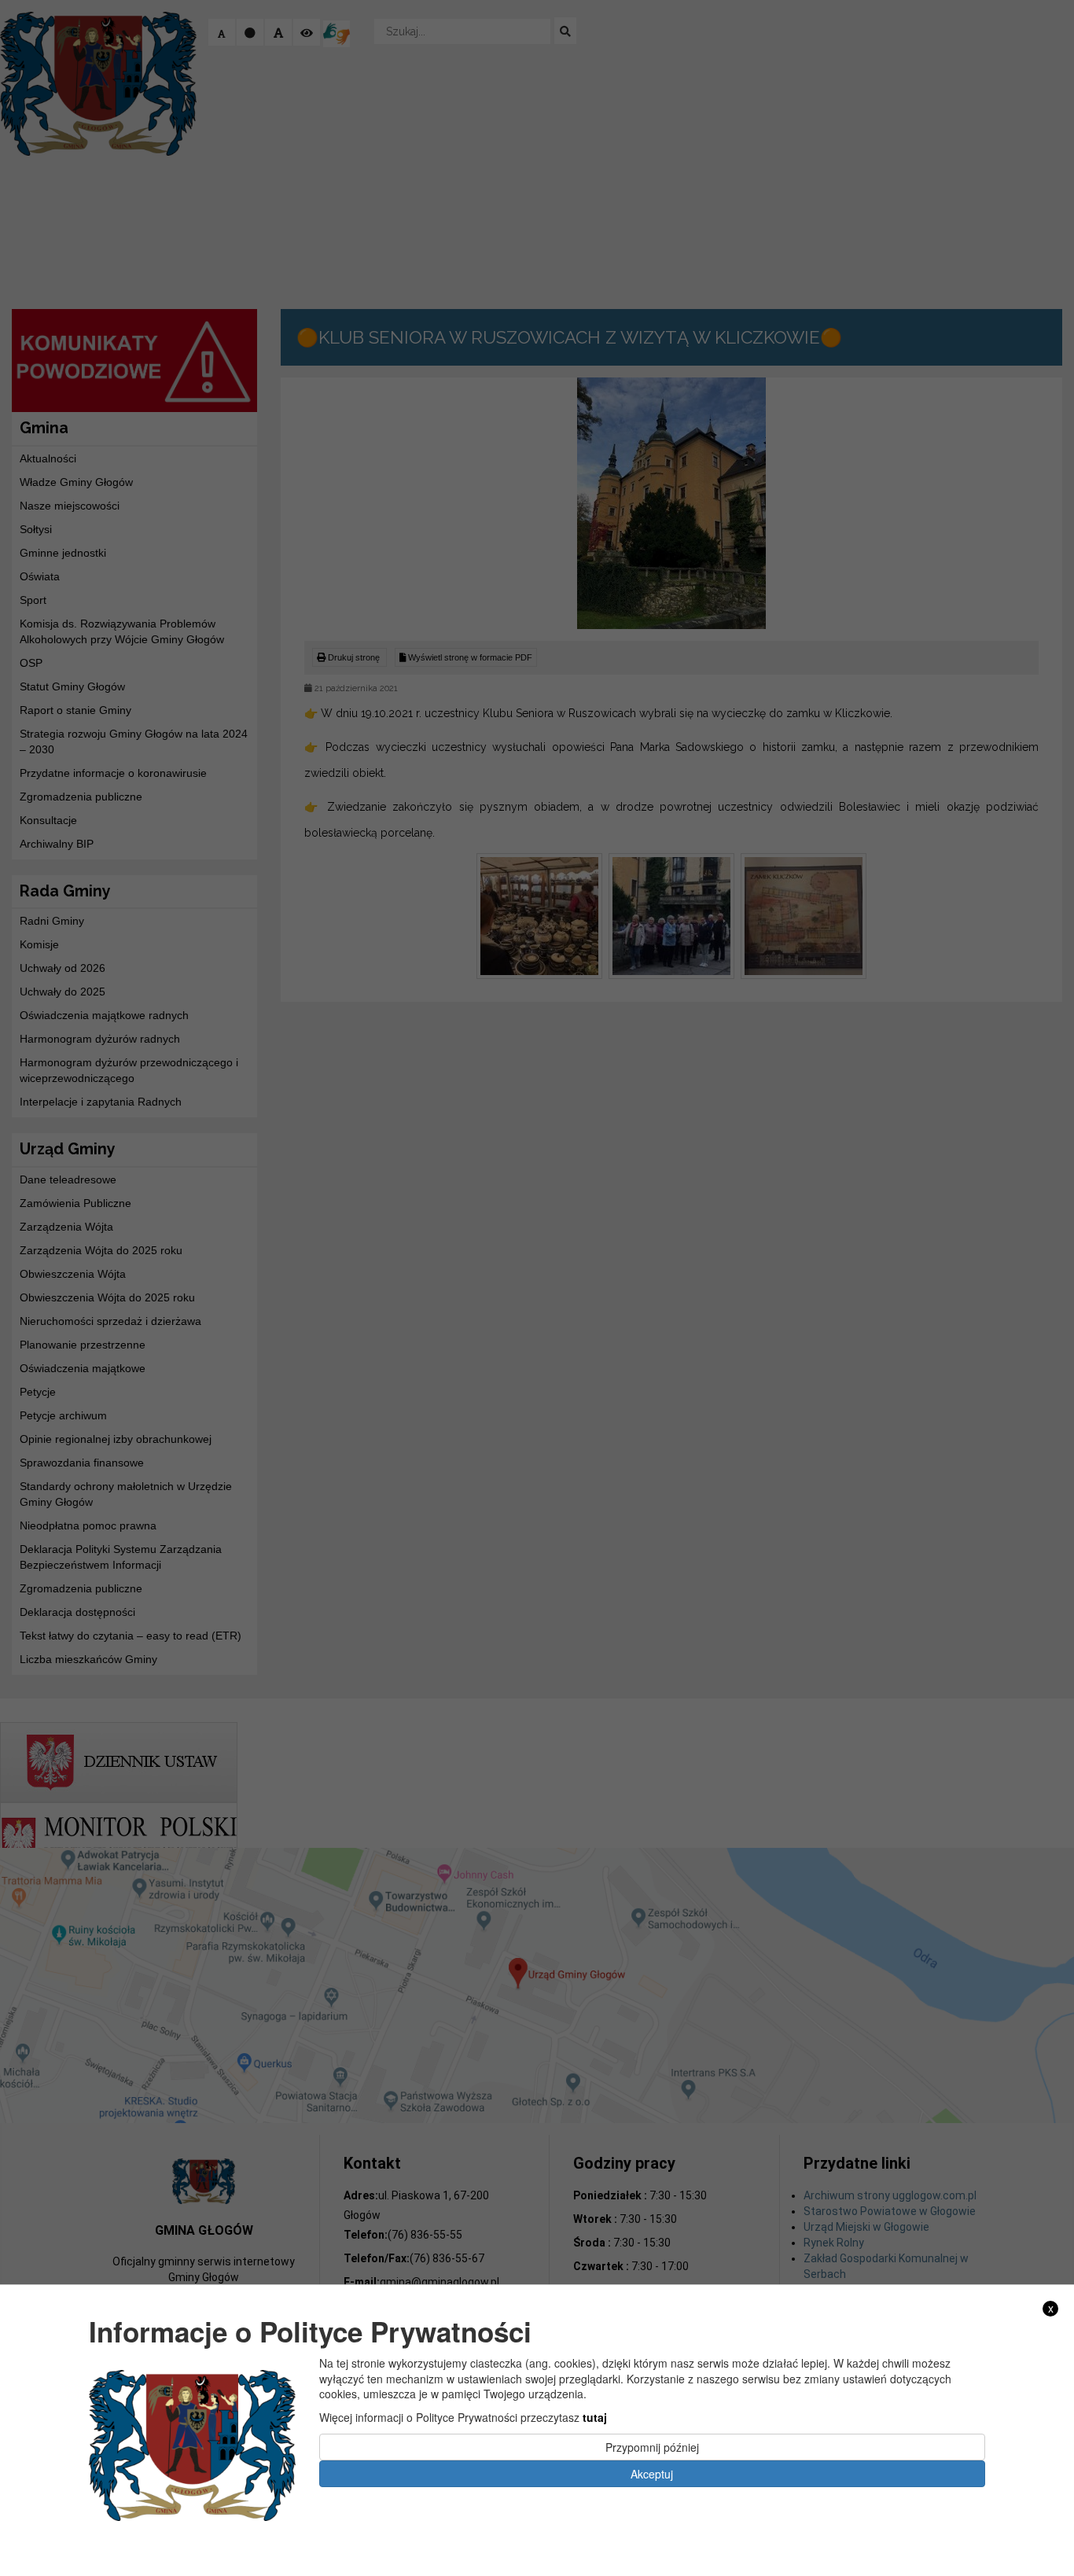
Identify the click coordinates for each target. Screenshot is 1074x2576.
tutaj (595, 2417)
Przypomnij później (652, 2446)
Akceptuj (652, 2473)
